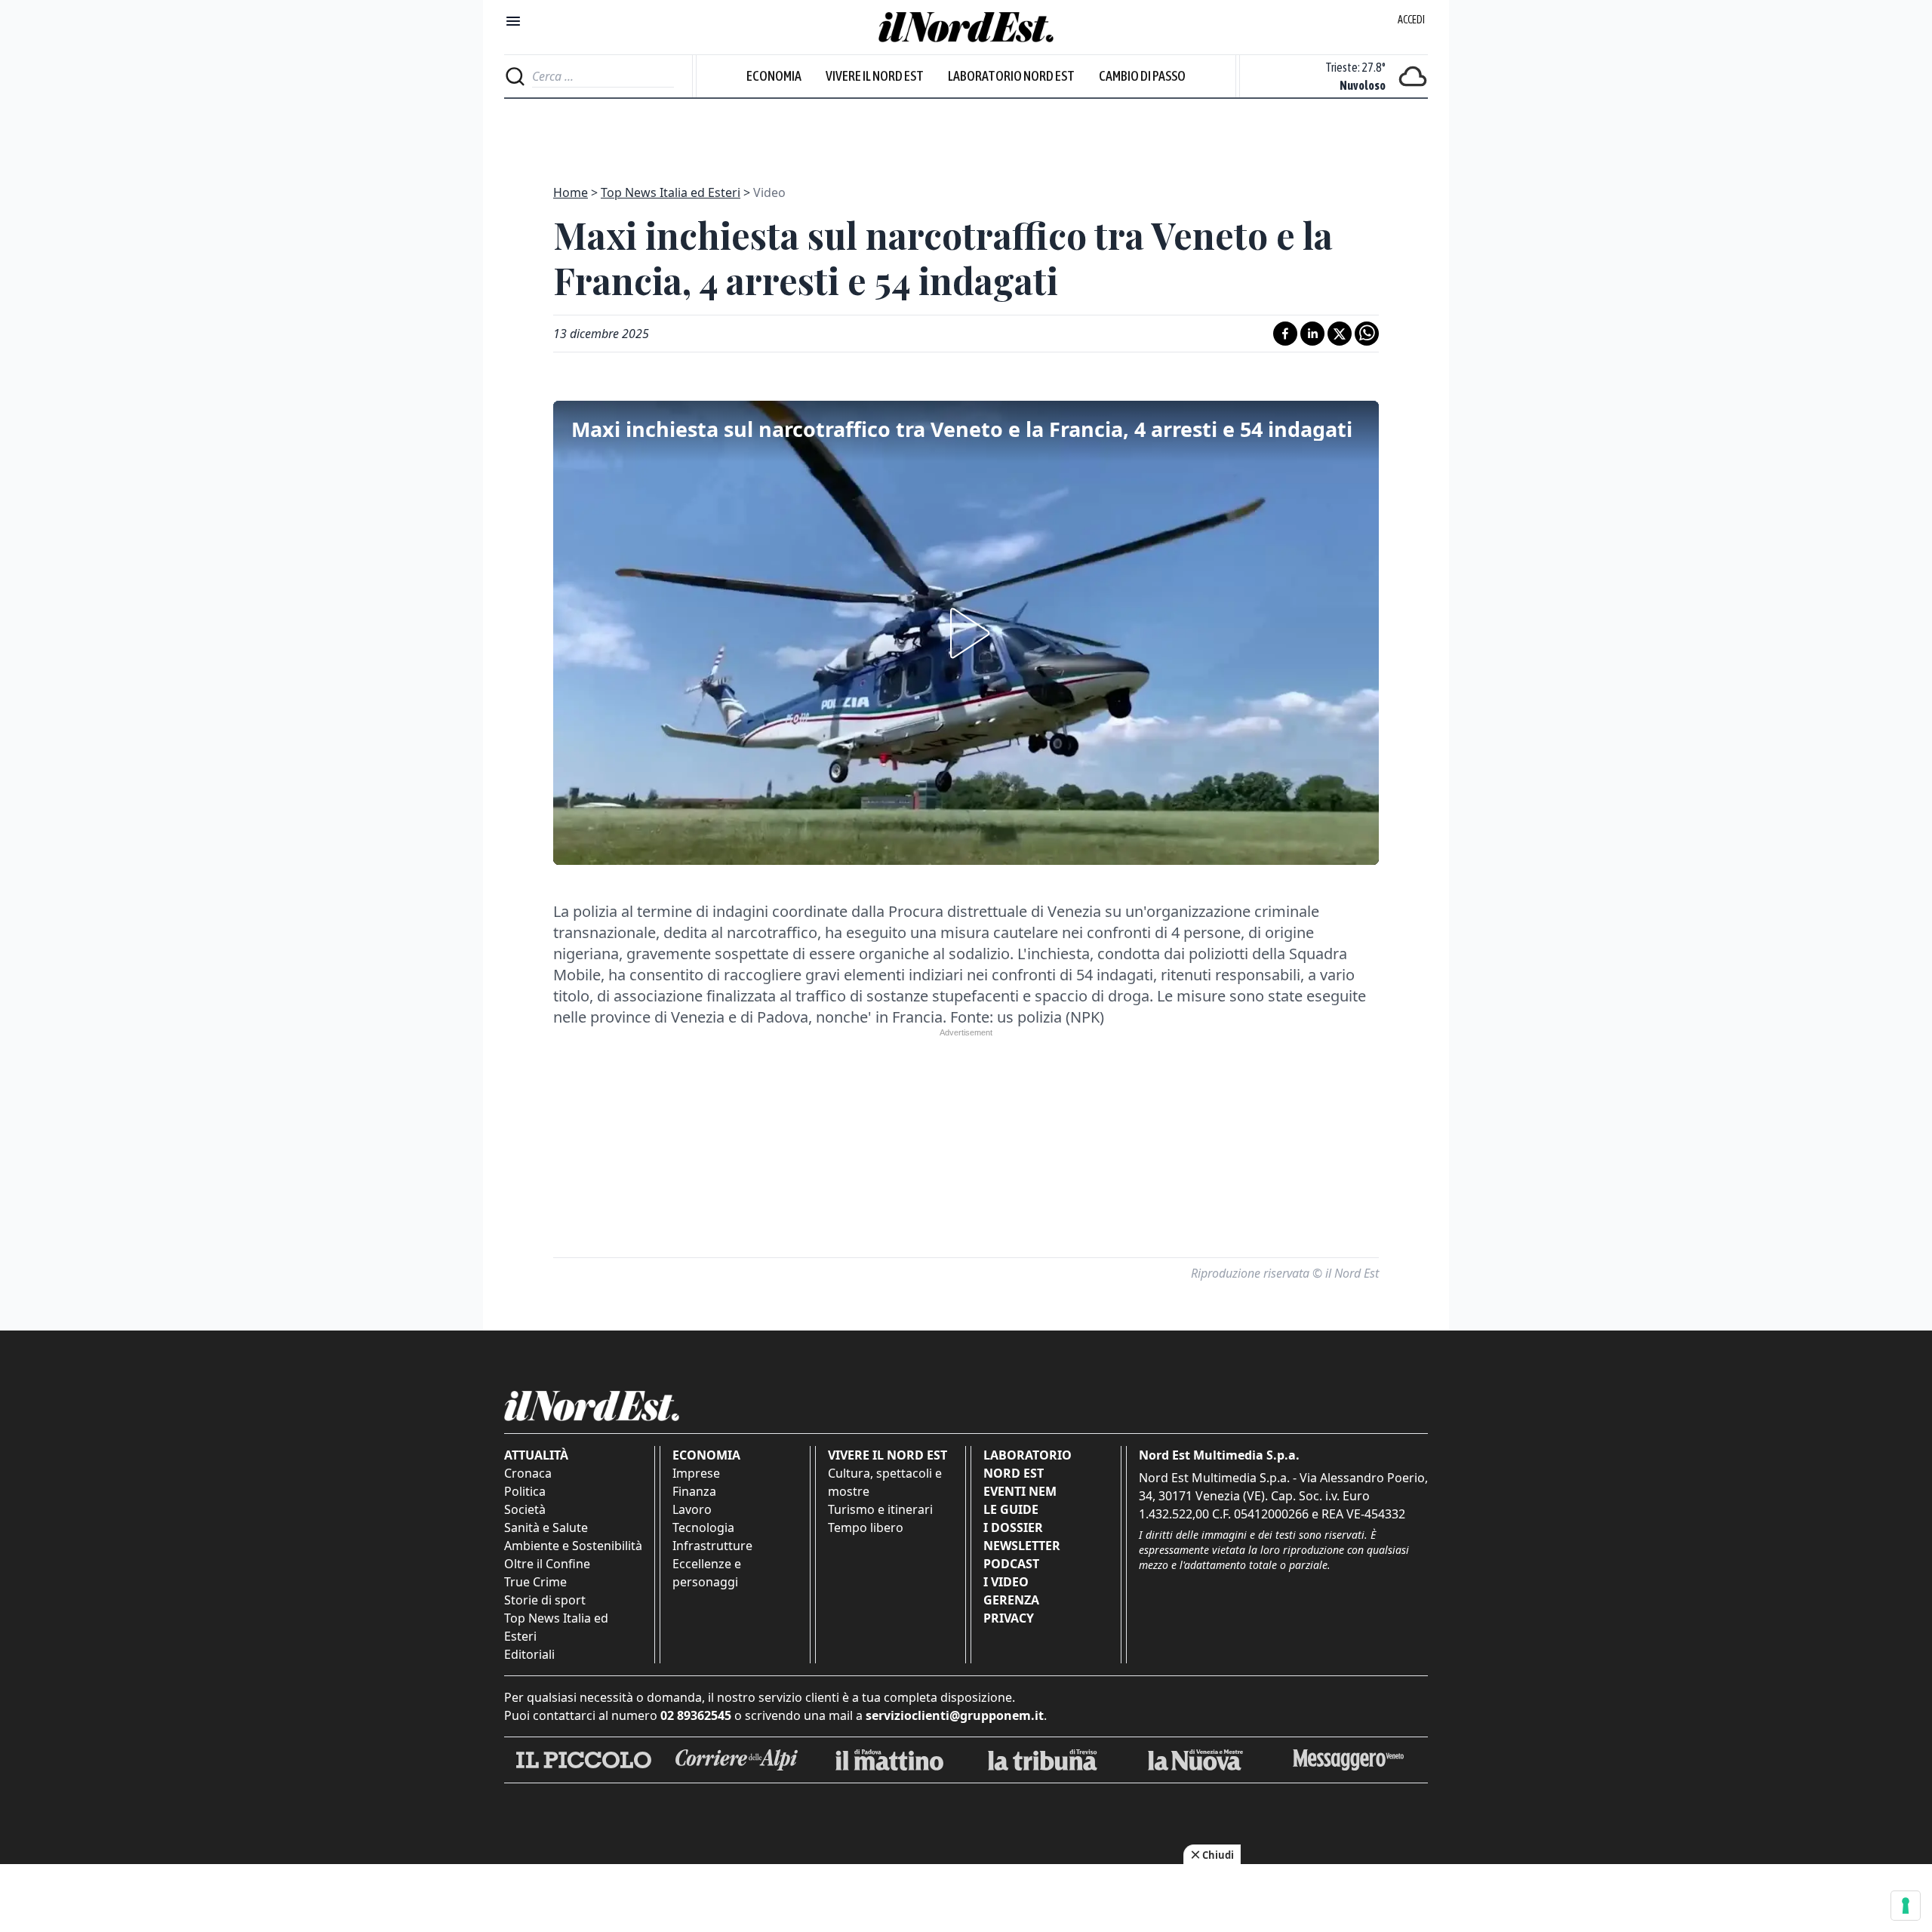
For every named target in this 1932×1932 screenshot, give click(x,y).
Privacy (1009, 1618)
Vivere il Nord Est (875, 76)
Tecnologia (703, 1527)
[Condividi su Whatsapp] (1367, 334)
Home (571, 192)
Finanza (694, 1491)
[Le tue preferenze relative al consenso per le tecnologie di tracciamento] (1906, 1906)
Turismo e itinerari (880, 1509)
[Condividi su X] (1340, 334)
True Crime (535, 1582)
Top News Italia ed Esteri (671, 192)
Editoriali (529, 1654)
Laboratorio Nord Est (1011, 76)
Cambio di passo (1142, 76)
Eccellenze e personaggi (707, 1573)
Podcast (1011, 1564)
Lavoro (692, 1509)
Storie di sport (545, 1600)
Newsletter (1022, 1546)
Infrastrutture (712, 1546)
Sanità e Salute (546, 1527)
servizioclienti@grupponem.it (955, 1715)
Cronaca (528, 1473)
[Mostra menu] (513, 21)
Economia (774, 76)
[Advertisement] (966, 133)
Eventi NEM (1020, 1491)
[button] (966, 633)
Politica (525, 1491)
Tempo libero (866, 1527)
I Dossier (1013, 1527)
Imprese (696, 1473)
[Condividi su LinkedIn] (1312, 334)
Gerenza (1011, 1600)
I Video (1006, 1582)
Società (525, 1509)
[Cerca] (515, 76)
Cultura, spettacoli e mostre (885, 1482)
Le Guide (1011, 1509)
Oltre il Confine (547, 1564)
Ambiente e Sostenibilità (573, 1546)
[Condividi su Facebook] (1285, 334)
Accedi (1411, 20)
